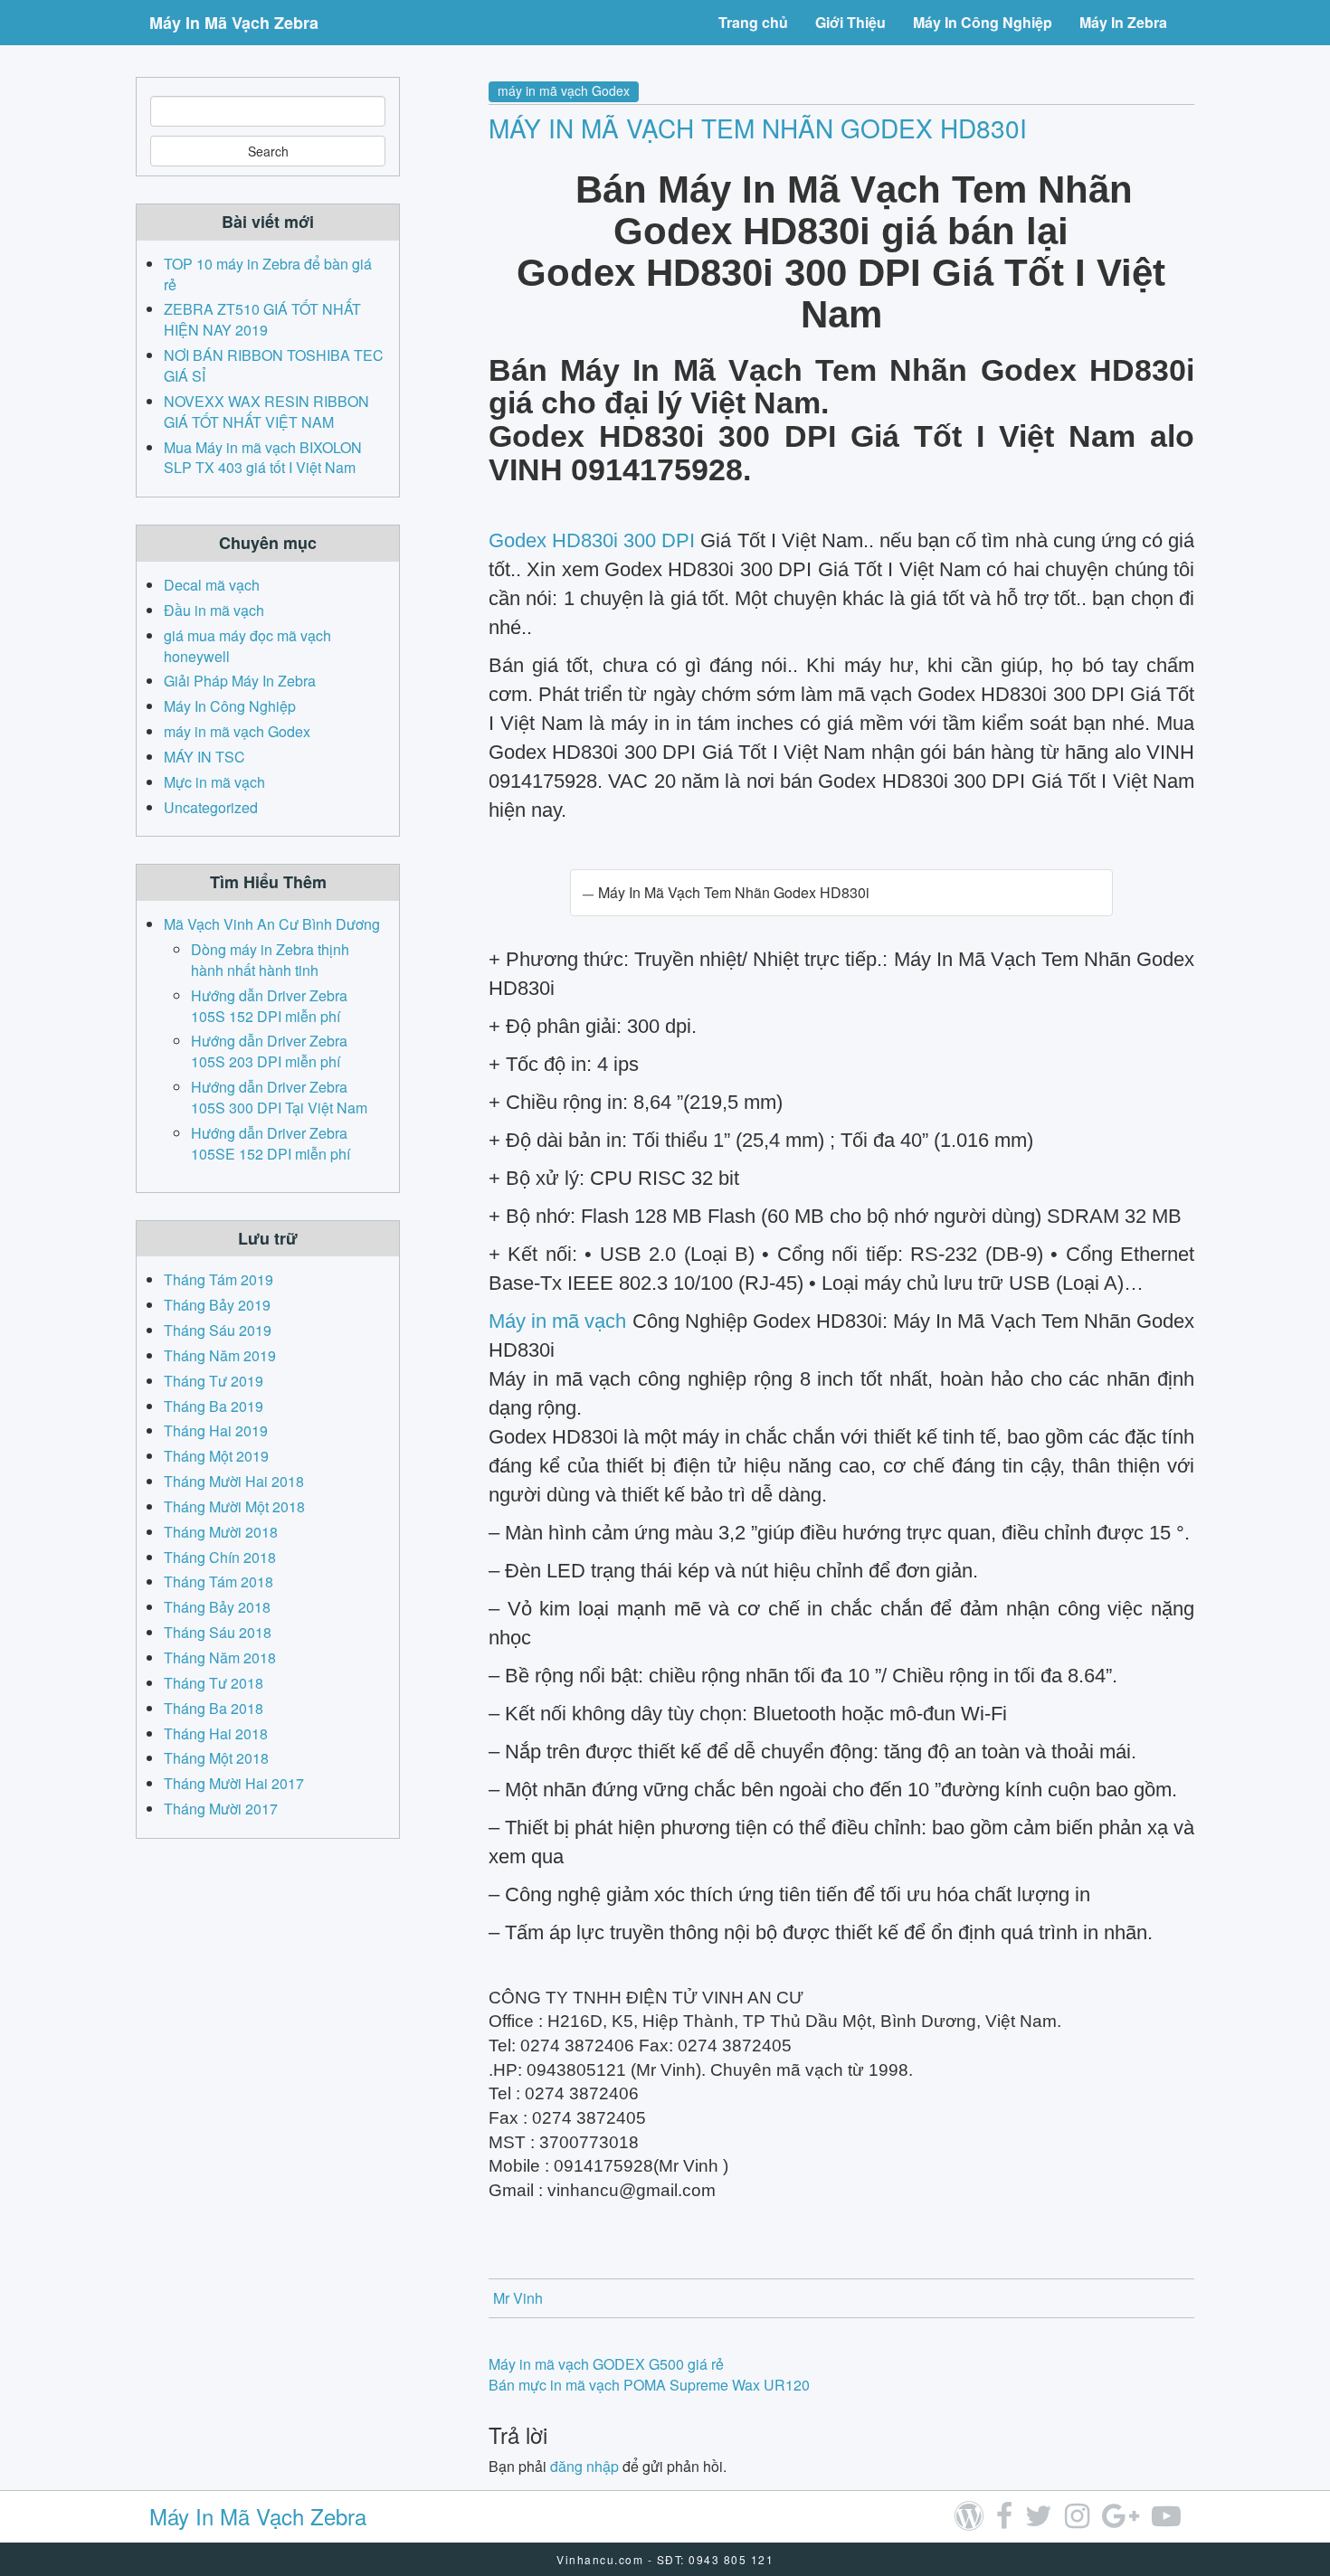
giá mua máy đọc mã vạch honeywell (247, 646)
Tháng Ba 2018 (214, 1708)
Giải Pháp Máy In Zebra (240, 681)
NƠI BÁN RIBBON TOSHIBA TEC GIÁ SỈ (274, 365)
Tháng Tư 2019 (214, 1381)
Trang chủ (753, 22)
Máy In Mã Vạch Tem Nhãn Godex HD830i (758, 128)
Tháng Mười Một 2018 (234, 1506)
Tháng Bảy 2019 (217, 1305)
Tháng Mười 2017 (221, 1809)
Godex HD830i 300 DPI (592, 540)
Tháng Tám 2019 (218, 1279)
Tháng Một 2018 (216, 1758)
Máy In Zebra (1123, 22)
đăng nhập (584, 2466)
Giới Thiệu (850, 22)
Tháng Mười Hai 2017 (234, 1783)
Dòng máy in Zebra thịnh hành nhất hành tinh (270, 960)
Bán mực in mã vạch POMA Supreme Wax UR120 (649, 2385)
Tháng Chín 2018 (220, 1557)
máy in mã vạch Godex (564, 90)
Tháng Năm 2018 (220, 1657)
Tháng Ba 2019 (214, 1406)
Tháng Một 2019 (216, 1456)
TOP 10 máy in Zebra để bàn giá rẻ (268, 274)
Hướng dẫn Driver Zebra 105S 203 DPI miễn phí (269, 1051)
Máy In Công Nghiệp (983, 22)
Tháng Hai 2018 (216, 1733)
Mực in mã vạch (214, 782)
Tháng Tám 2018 (218, 1582)
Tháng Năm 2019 (220, 1355)
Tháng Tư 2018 (214, 1683)
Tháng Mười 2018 (221, 1532)
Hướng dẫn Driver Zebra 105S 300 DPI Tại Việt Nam (279, 1097)
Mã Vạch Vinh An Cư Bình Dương (272, 924)
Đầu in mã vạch (214, 610)
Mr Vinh (518, 2298)
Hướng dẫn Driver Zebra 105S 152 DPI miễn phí (269, 1006)
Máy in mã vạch (557, 1321)
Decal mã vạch (212, 585)
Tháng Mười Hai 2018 (234, 1481)
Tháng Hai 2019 (216, 1430)
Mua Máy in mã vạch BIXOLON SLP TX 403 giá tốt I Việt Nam (263, 458)
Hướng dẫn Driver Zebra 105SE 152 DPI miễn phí (271, 1143)
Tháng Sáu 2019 (218, 1330)
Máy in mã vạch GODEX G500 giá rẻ (606, 2364)
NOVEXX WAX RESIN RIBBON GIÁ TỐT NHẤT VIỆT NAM (266, 412)
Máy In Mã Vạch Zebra (234, 23)
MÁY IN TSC (204, 757)
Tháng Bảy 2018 (217, 1607)
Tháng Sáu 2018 (218, 1632)
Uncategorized (211, 807)
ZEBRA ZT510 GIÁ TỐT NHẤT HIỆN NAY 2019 (262, 319)
